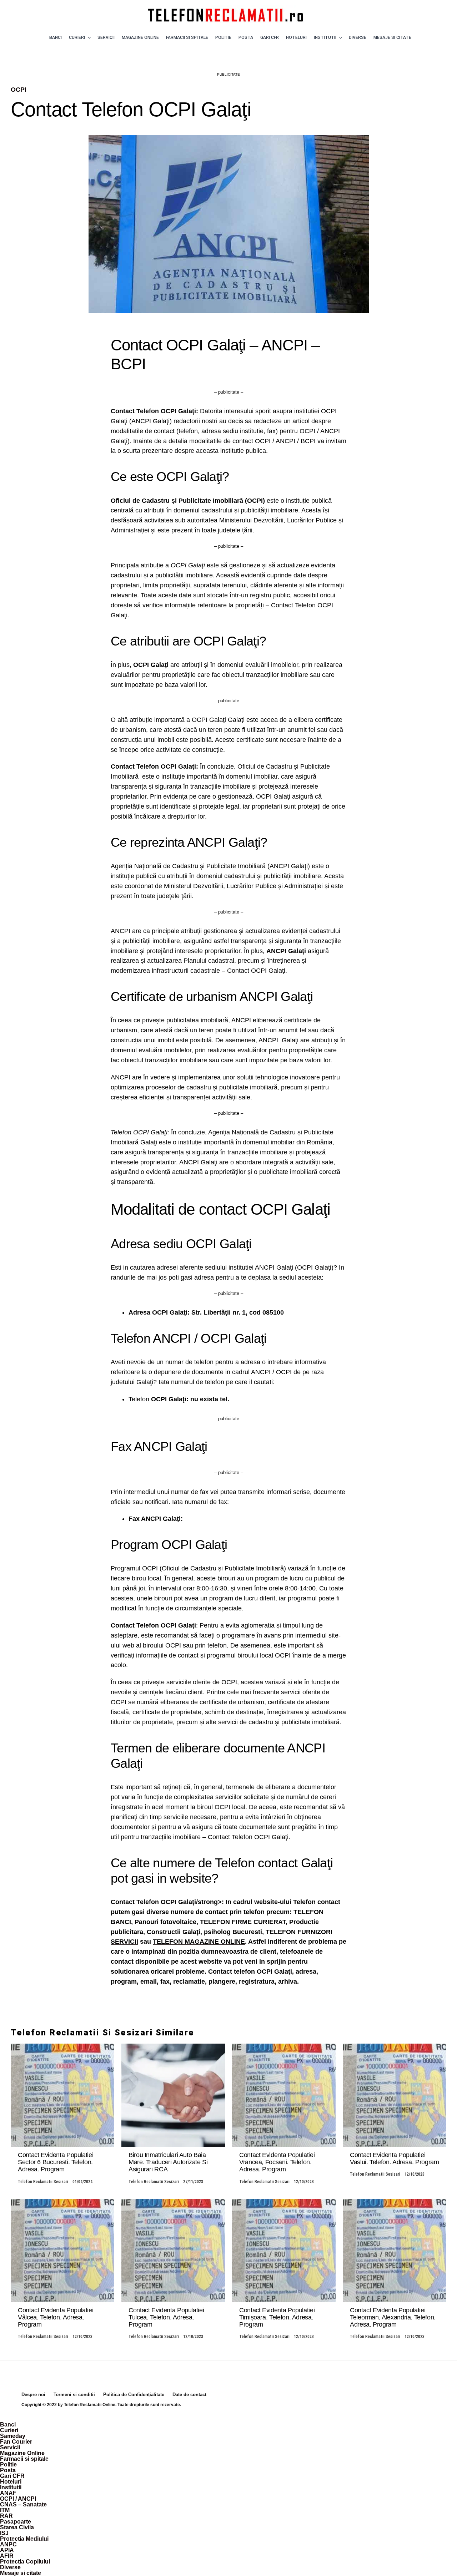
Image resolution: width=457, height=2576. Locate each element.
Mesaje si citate (392, 37)
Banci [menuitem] (8, 2425)
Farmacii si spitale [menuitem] (24, 2459)
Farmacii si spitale (187, 37)
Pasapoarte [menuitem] (16, 2522)
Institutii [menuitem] (11, 2487)
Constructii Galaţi (174, 1932)
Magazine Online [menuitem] (22, 2453)
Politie (223, 37)
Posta (246, 37)
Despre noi (33, 2395)
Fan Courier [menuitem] (16, 2442)
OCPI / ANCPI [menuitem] (18, 2499)
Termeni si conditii (74, 2395)
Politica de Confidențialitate (134, 2395)
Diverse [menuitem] (10, 2567)
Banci (56, 37)
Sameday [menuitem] (13, 2436)
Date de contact (189, 2395)
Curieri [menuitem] (9, 2430)
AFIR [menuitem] (7, 2556)
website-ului (273, 1902)
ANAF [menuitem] (8, 2493)
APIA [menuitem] (7, 2550)
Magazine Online (140, 37)
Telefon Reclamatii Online (90, 2405)
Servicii (106, 37)
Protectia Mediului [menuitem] (24, 2539)
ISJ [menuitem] (4, 2533)
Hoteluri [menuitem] (11, 2482)
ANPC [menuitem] (8, 2544)
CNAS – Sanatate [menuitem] (23, 2504)
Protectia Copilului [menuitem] (25, 2562)
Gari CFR (270, 37)
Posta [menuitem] (8, 2470)
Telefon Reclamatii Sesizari (43, 2182)
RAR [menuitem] (6, 2516)
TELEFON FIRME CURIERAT (243, 1922)
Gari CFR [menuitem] (12, 2476)
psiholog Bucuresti (233, 1932)
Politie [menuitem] (8, 2464)
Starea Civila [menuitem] (17, 2527)
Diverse (358, 37)
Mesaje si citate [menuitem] (21, 2573)
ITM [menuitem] (5, 2510)
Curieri (77, 37)
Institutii (325, 37)
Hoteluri (296, 37)
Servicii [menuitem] (10, 2447)
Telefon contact (317, 1902)
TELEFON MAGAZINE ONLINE (199, 1942)
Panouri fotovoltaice (165, 1922)
